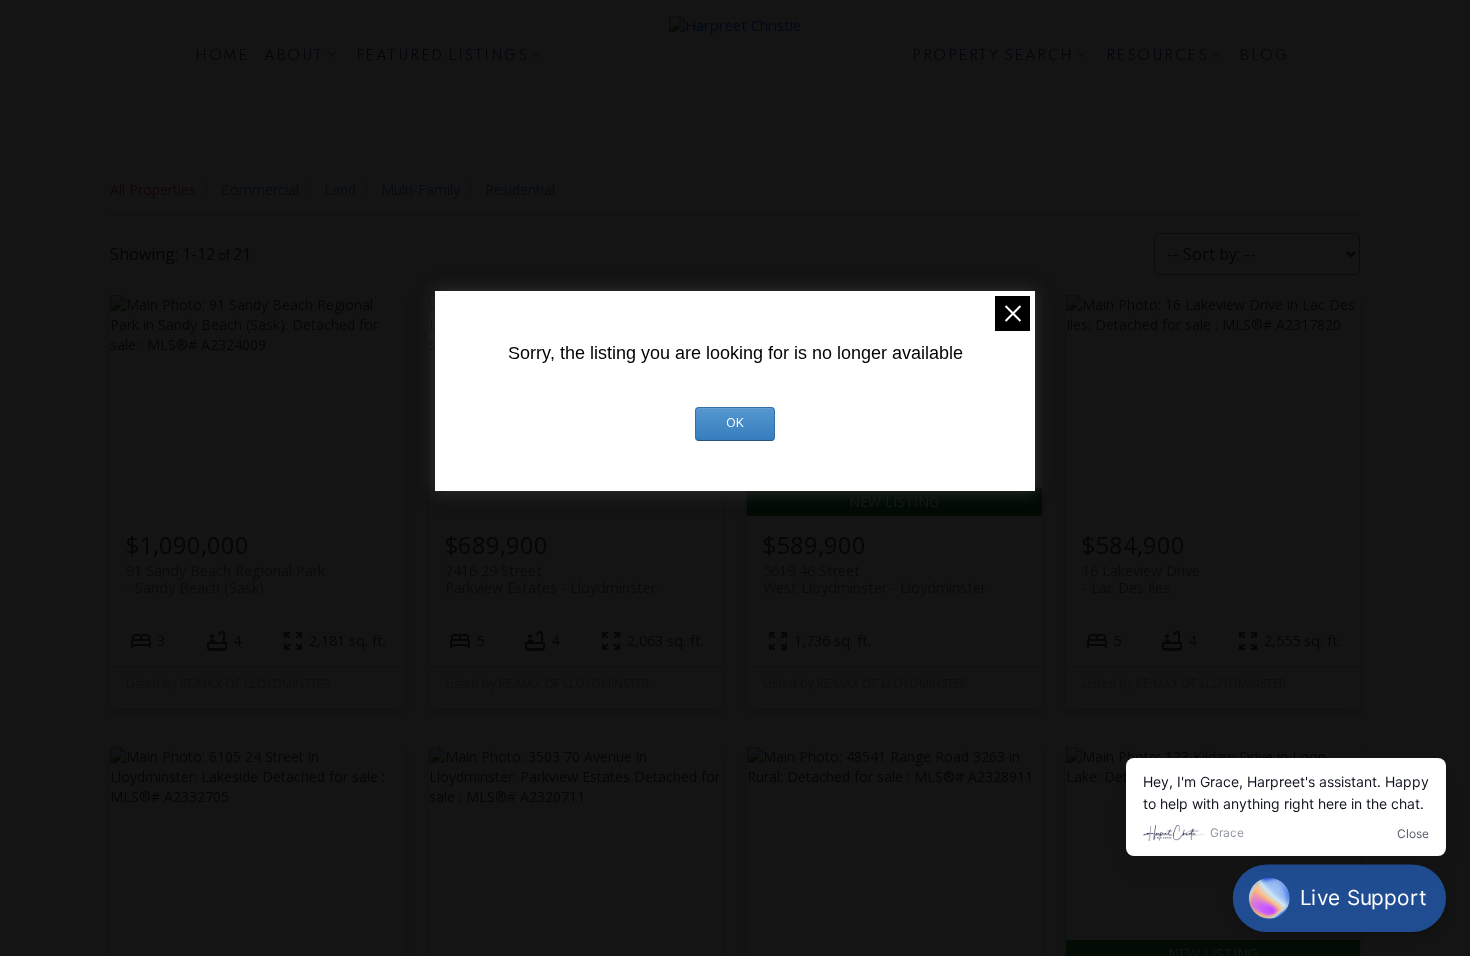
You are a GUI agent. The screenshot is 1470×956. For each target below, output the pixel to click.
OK (735, 424)
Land (340, 189)
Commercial (260, 189)
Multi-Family (420, 189)
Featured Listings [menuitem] (442, 56)
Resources (1157, 56)
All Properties (153, 189)
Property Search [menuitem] (993, 56)
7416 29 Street (550, 579)
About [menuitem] (294, 56)
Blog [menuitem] (1264, 56)
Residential (520, 189)
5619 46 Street (874, 579)
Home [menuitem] (221, 56)
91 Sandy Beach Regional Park (225, 579)
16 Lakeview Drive (1141, 579)
